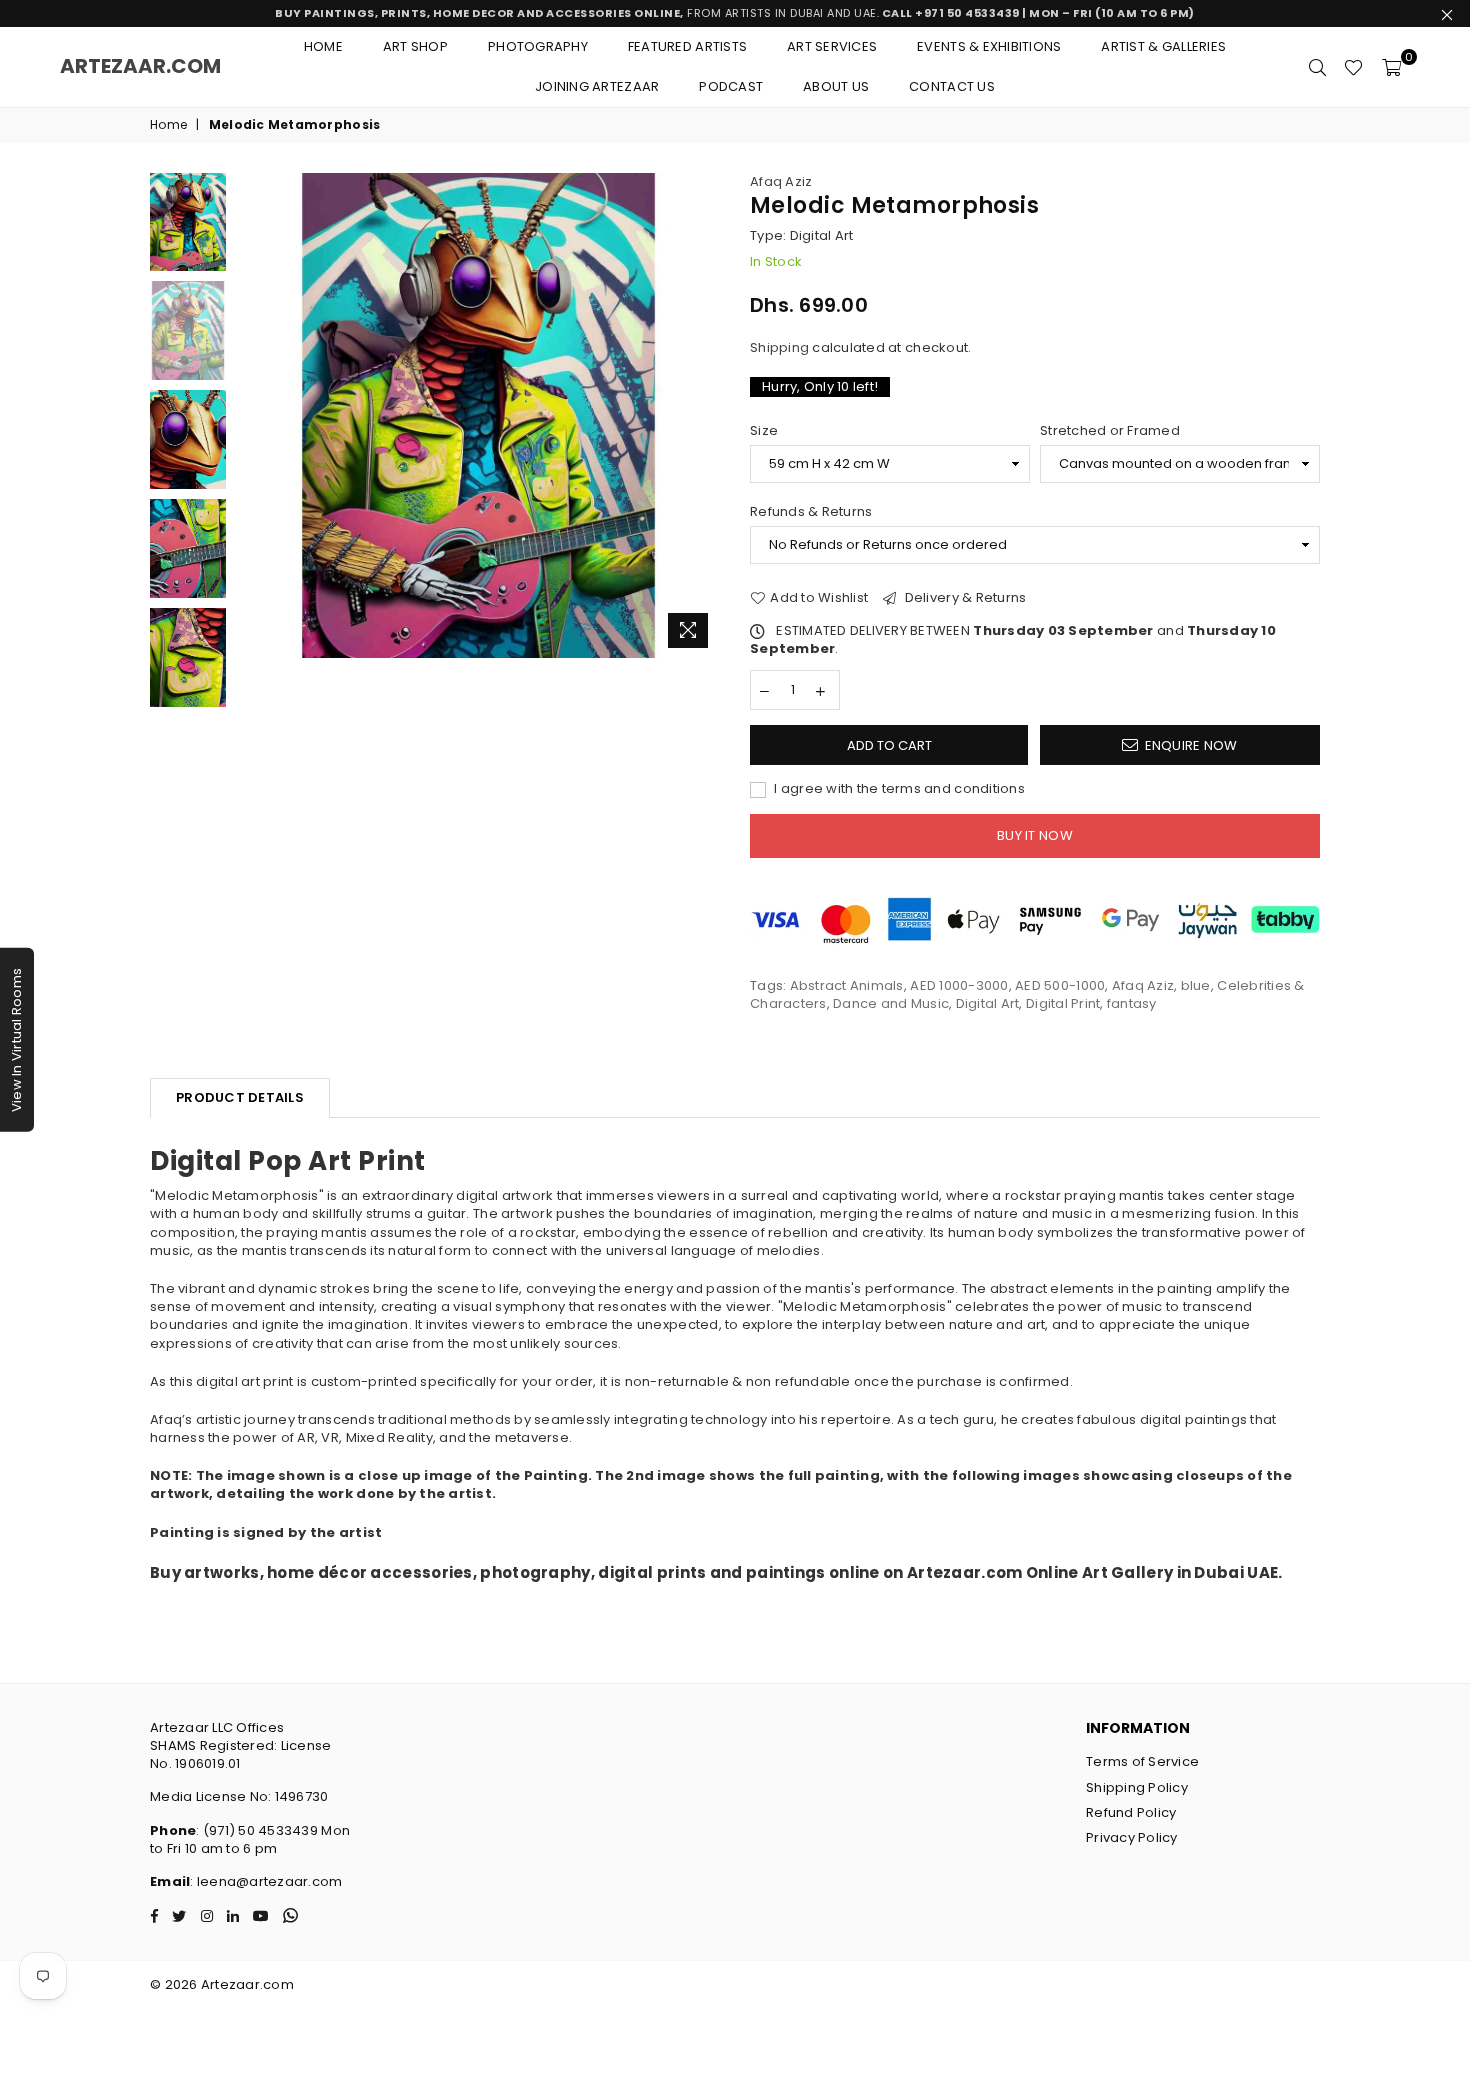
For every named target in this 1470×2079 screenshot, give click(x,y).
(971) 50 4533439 (260, 1830)
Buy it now (1035, 835)
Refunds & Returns (811, 512)
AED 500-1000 (1060, 985)
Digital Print (1063, 1003)
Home (323, 46)
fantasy (1132, 1003)
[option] (478, 415)
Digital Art (988, 1003)
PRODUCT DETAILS (240, 1097)
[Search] (1317, 67)
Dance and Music (891, 1003)
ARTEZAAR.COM (140, 66)
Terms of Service (1142, 1761)
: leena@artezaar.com (266, 1881)
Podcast (731, 86)
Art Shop (415, 46)
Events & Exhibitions (989, 46)
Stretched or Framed (1110, 431)
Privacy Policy (1132, 1837)
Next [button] (702, 415)
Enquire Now (1191, 745)
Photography (538, 46)
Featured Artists (687, 46)
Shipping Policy (1137, 1787)
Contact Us (952, 86)
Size (764, 431)
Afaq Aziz (781, 181)
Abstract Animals (847, 985)
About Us (836, 86)
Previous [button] (253, 415)
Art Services (832, 46)
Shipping (779, 347)
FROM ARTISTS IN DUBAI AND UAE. (735, 13)
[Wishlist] (1353, 67)
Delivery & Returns (963, 598)
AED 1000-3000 (959, 985)
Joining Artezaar (597, 86)
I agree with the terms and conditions (898, 789)
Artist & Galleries (1163, 46)
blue (1196, 985)
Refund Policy (1131, 1812)
